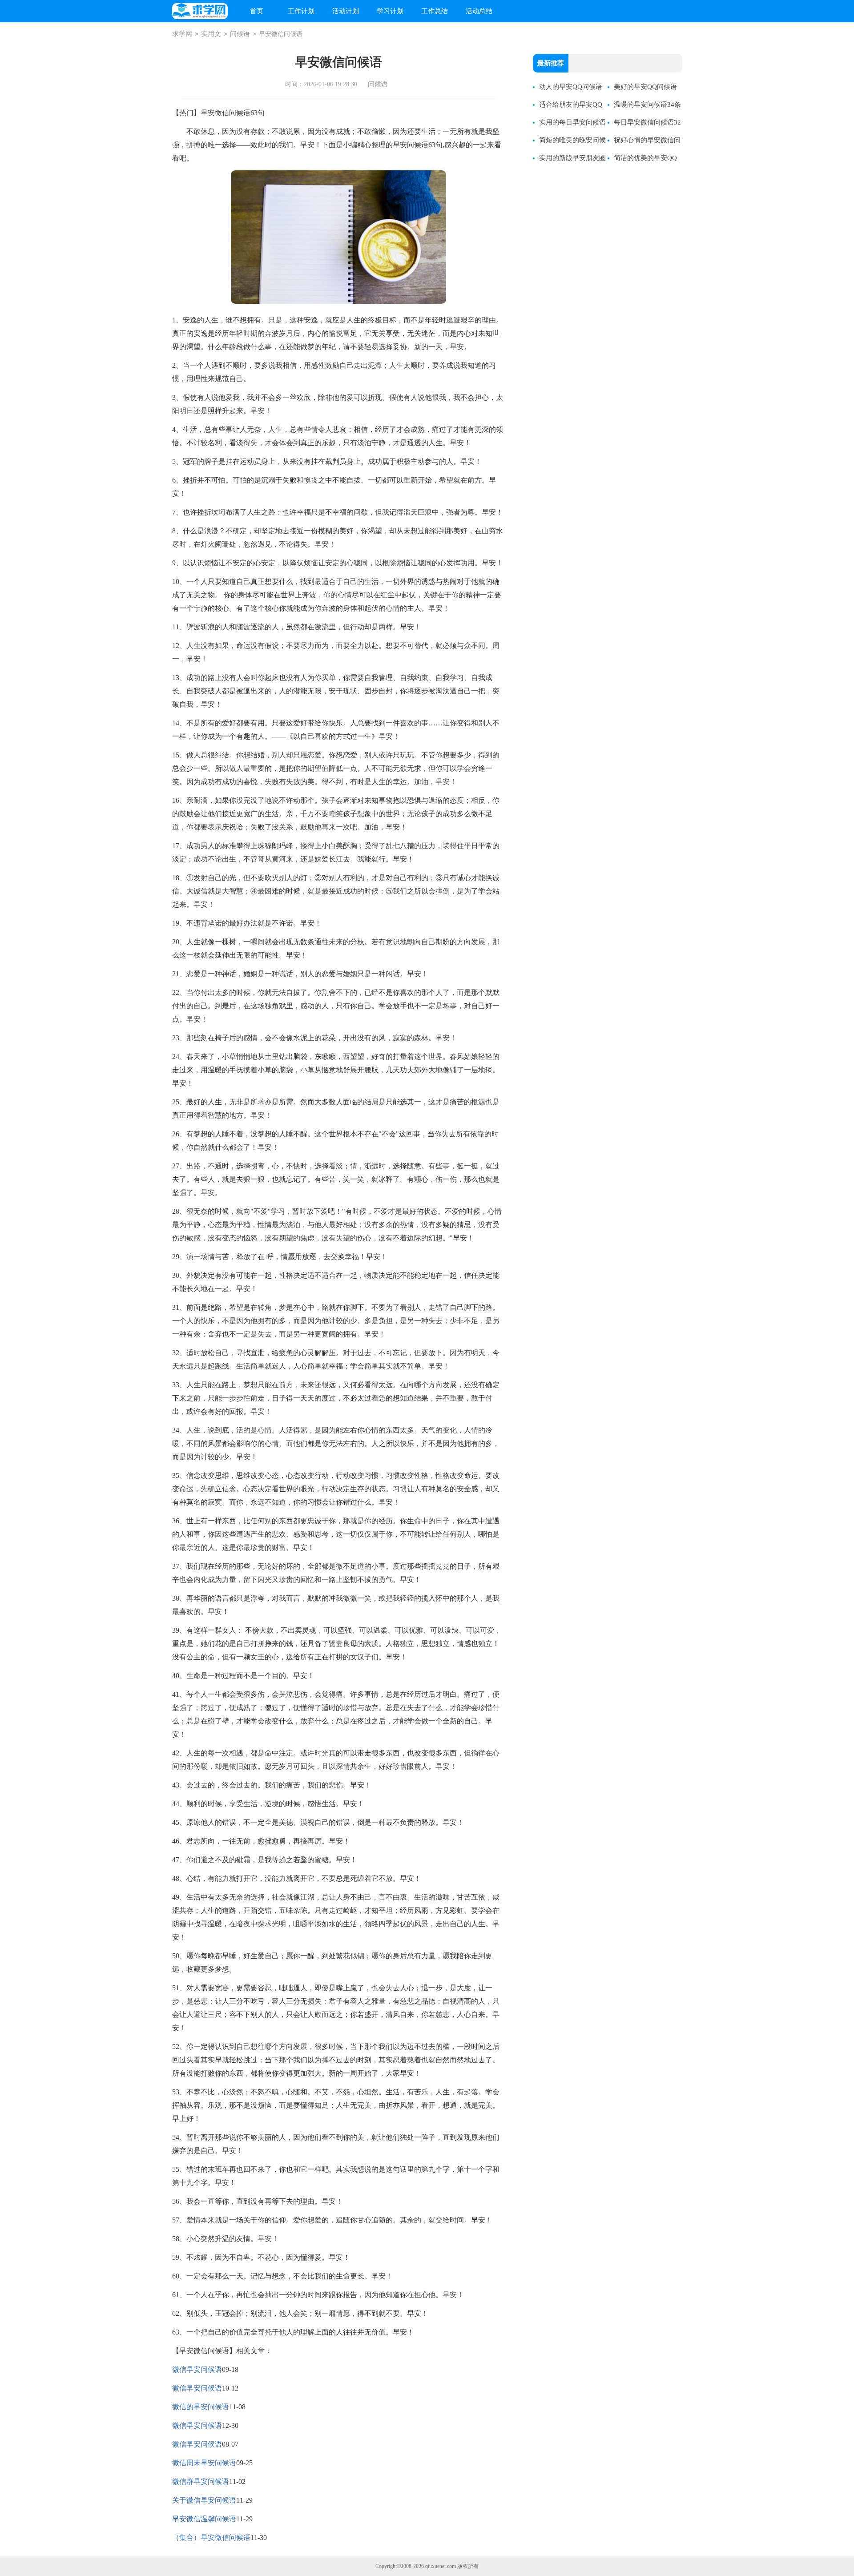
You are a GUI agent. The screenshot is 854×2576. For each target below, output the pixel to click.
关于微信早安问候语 (204, 2500)
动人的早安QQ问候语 (571, 87)
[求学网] (200, 11)
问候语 (240, 34)
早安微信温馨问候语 (204, 2519)
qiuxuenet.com (441, 2566)
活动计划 (346, 11)
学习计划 (390, 11)
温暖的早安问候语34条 (647, 105)
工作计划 (301, 11)
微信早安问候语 (197, 2369)
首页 (257, 11)
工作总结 (435, 11)
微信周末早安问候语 (204, 2463)
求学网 (182, 34)
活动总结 (479, 11)
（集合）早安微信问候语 (211, 2538)
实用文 (211, 34)
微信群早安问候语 (201, 2481)
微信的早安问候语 (201, 2407)
